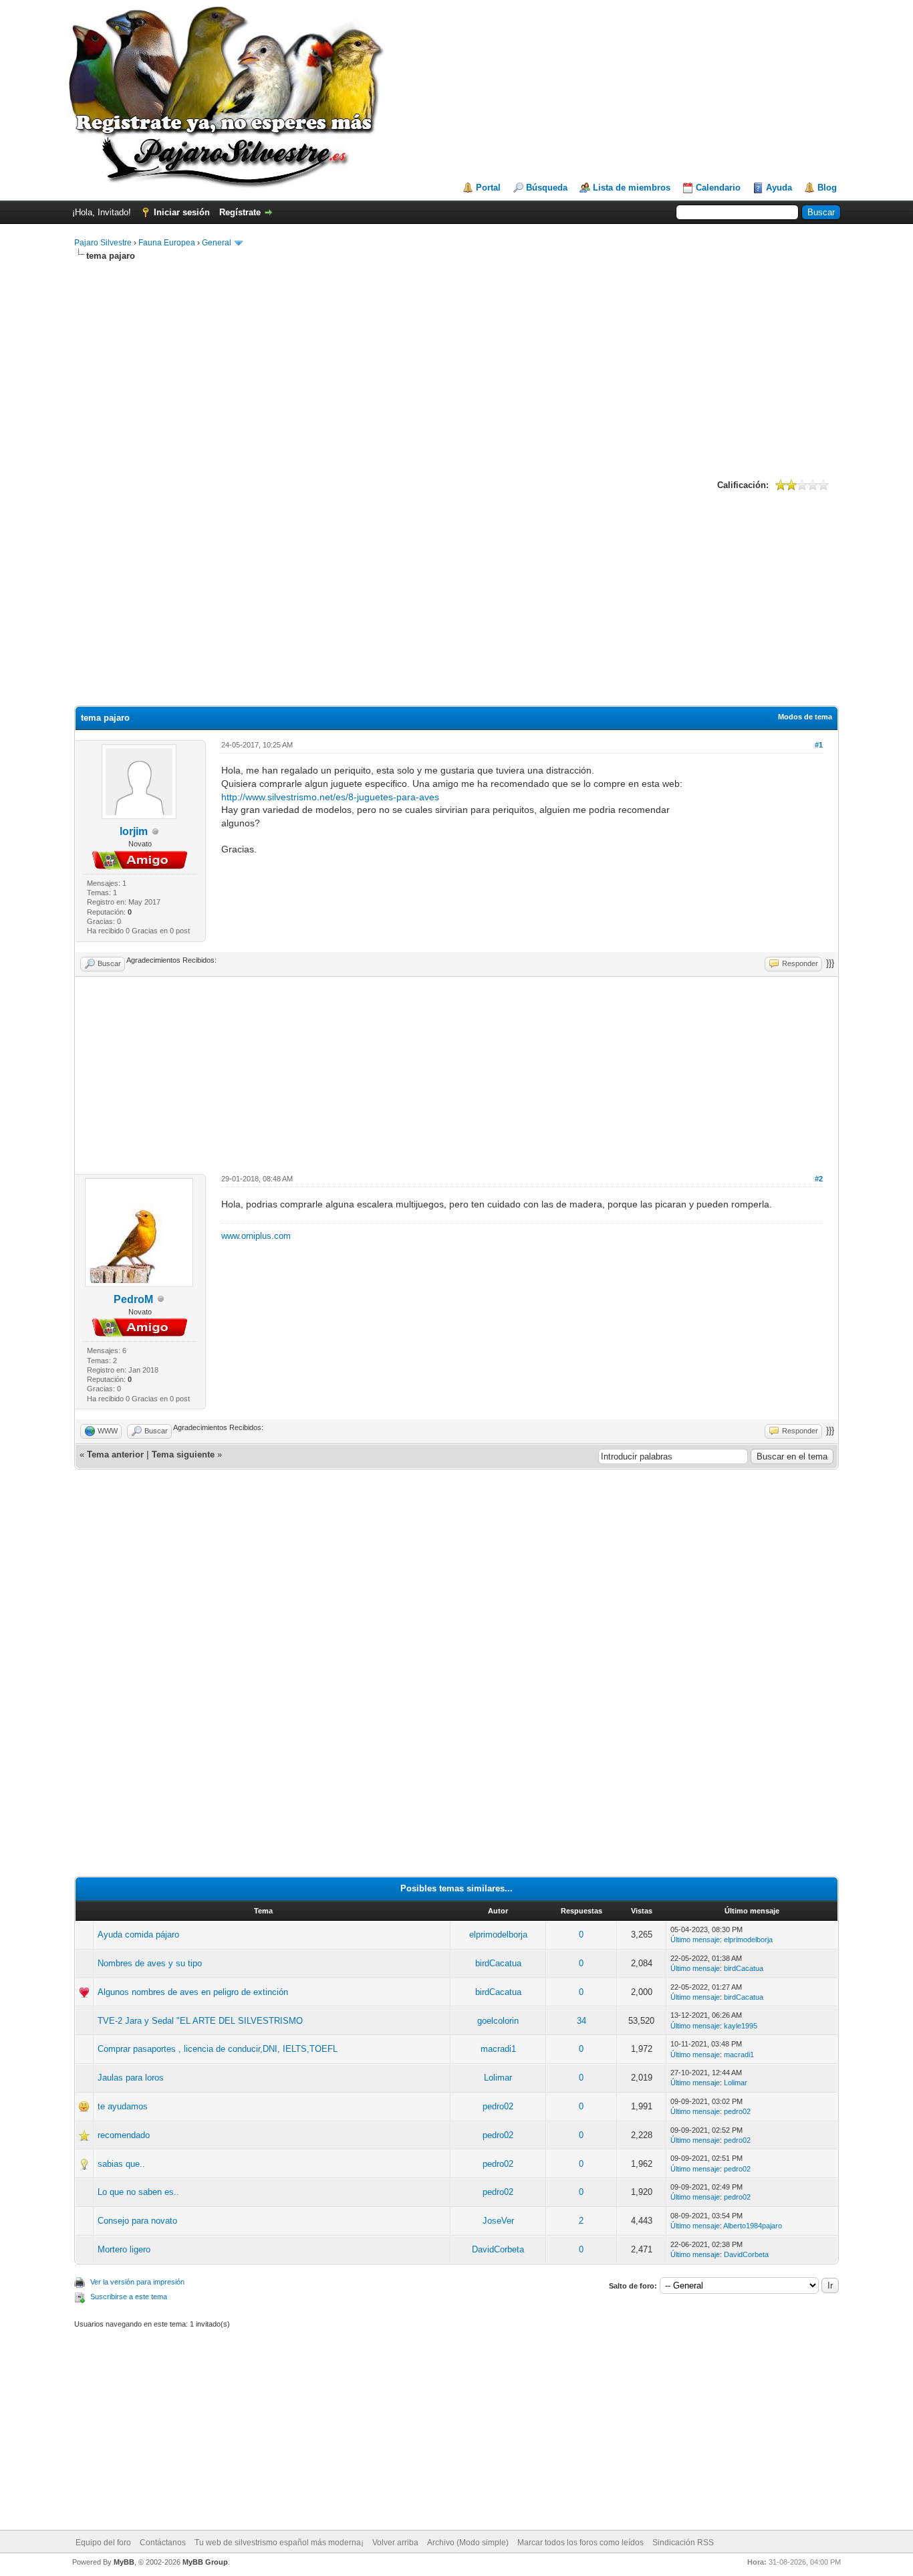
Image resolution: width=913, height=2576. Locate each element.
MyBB (124, 2562)
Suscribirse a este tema (129, 2297)
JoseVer (498, 2221)
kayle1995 (741, 2026)
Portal (488, 188)
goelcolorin (498, 2021)
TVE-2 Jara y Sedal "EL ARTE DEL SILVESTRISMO (200, 2021)
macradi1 (498, 2049)
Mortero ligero (124, 2249)
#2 (819, 1179)
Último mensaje (695, 1940)
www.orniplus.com (256, 1236)
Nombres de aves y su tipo (150, 1963)
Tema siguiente (183, 1454)
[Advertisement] (456, 368)
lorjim (134, 831)
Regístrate (240, 212)
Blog (827, 188)
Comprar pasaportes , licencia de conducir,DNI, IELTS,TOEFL (218, 2049)
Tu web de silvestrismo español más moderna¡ (279, 2543)
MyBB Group (205, 2562)
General (217, 243)
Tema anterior (115, 1454)
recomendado (124, 2135)
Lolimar (498, 2078)
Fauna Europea (167, 243)
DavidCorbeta (498, 2249)
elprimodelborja (498, 1935)
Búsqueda (547, 188)
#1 (819, 745)
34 (581, 2021)
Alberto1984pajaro (753, 2226)
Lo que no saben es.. (138, 2192)
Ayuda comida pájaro (138, 1935)
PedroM (133, 1299)
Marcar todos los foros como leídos (580, 2543)
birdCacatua (498, 1963)
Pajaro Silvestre (103, 243)
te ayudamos (123, 2106)
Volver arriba (395, 2543)
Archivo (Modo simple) (468, 2543)
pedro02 (498, 2106)
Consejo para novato (137, 2221)
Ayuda (779, 188)
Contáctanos (163, 2543)
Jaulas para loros (131, 2078)
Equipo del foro (103, 2543)
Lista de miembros (632, 188)
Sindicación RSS (683, 2543)
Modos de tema (805, 717)
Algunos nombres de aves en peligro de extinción (193, 1992)
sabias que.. (121, 2164)
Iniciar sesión (182, 212)
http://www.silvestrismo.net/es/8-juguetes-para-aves (330, 797)
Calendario (718, 188)
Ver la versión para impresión (137, 2282)
